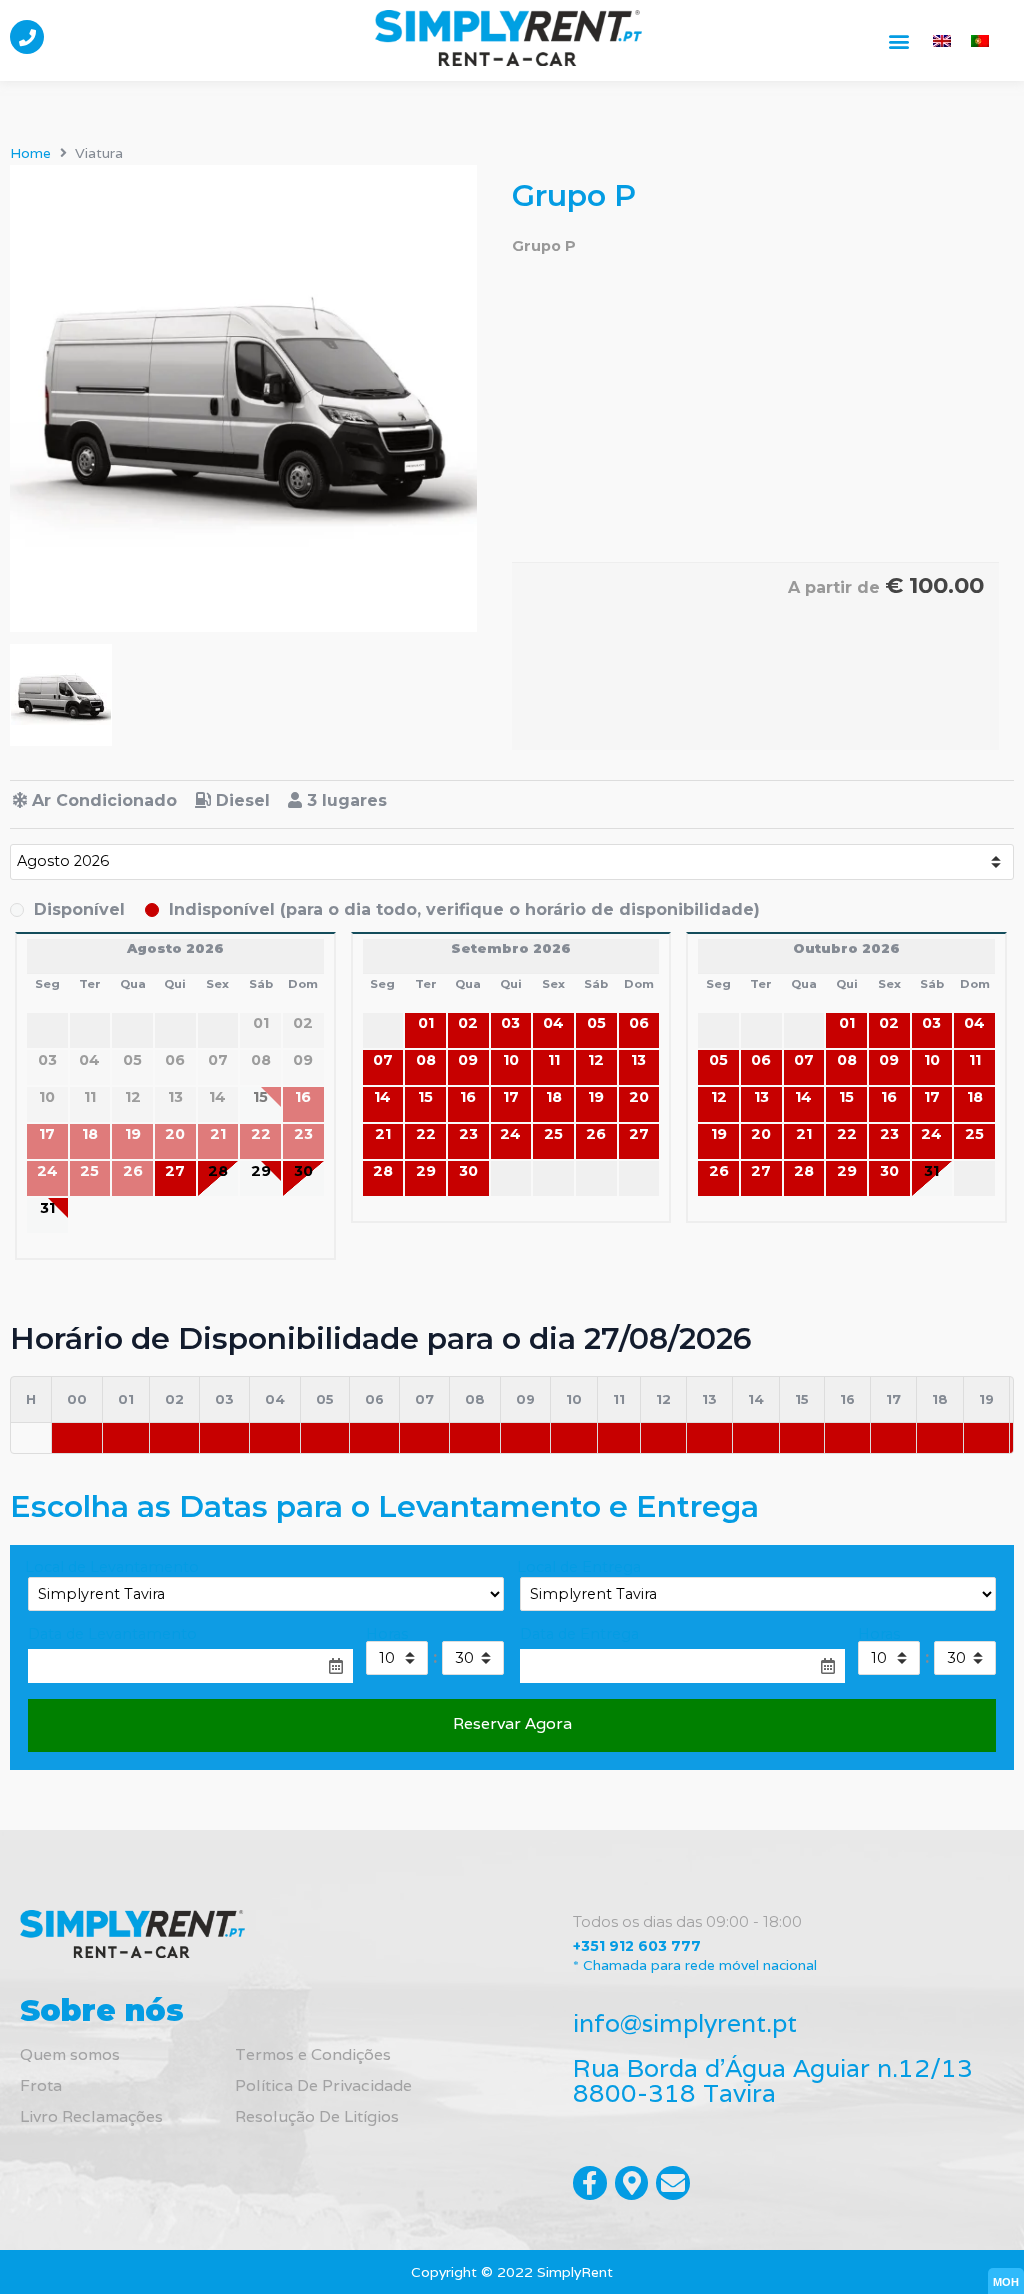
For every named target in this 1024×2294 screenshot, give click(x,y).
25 (553, 1134)
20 (639, 1097)
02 (468, 1023)
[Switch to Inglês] (942, 40)
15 (425, 1097)
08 (426, 1060)
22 (426, 1134)
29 (261, 1171)
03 (510, 1023)
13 (638, 1060)
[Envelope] (673, 2183)
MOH (1006, 2282)
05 (596, 1023)
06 (639, 1023)
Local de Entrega (579, 1567)
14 (382, 1097)
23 (468, 1134)
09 (468, 1060)
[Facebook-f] (590, 2183)
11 (554, 1060)
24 (510, 1134)
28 (218, 1171)
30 (303, 1171)
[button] (898, 40)
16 (468, 1097)
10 (511, 1060)
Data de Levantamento (112, 1634)
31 (47, 1208)
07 (383, 1060)
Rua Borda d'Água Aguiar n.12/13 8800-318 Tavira (773, 2080)
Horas (387, 1634)
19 (596, 1097)
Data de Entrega (579, 1634)
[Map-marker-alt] (632, 2183)
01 (426, 1023)
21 (383, 1134)
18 (554, 1097)
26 (596, 1134)
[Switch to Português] (980, 40)
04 (553, 1023)
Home (30, 153)
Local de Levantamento (112, 1567)
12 (596, 1060)
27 (175, 1171)
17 (511, 1097)
